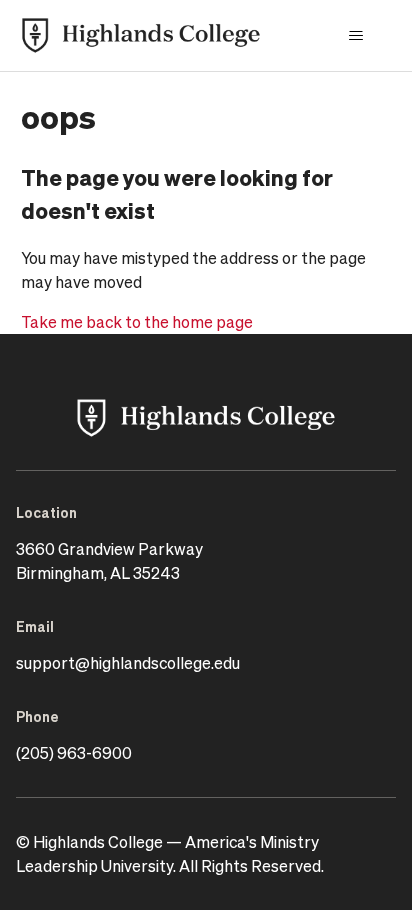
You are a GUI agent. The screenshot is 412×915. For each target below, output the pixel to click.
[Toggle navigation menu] (355, 36)
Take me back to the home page (137, 321)
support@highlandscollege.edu (128, 662)
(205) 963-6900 (74, 752)
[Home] (141, 35)
